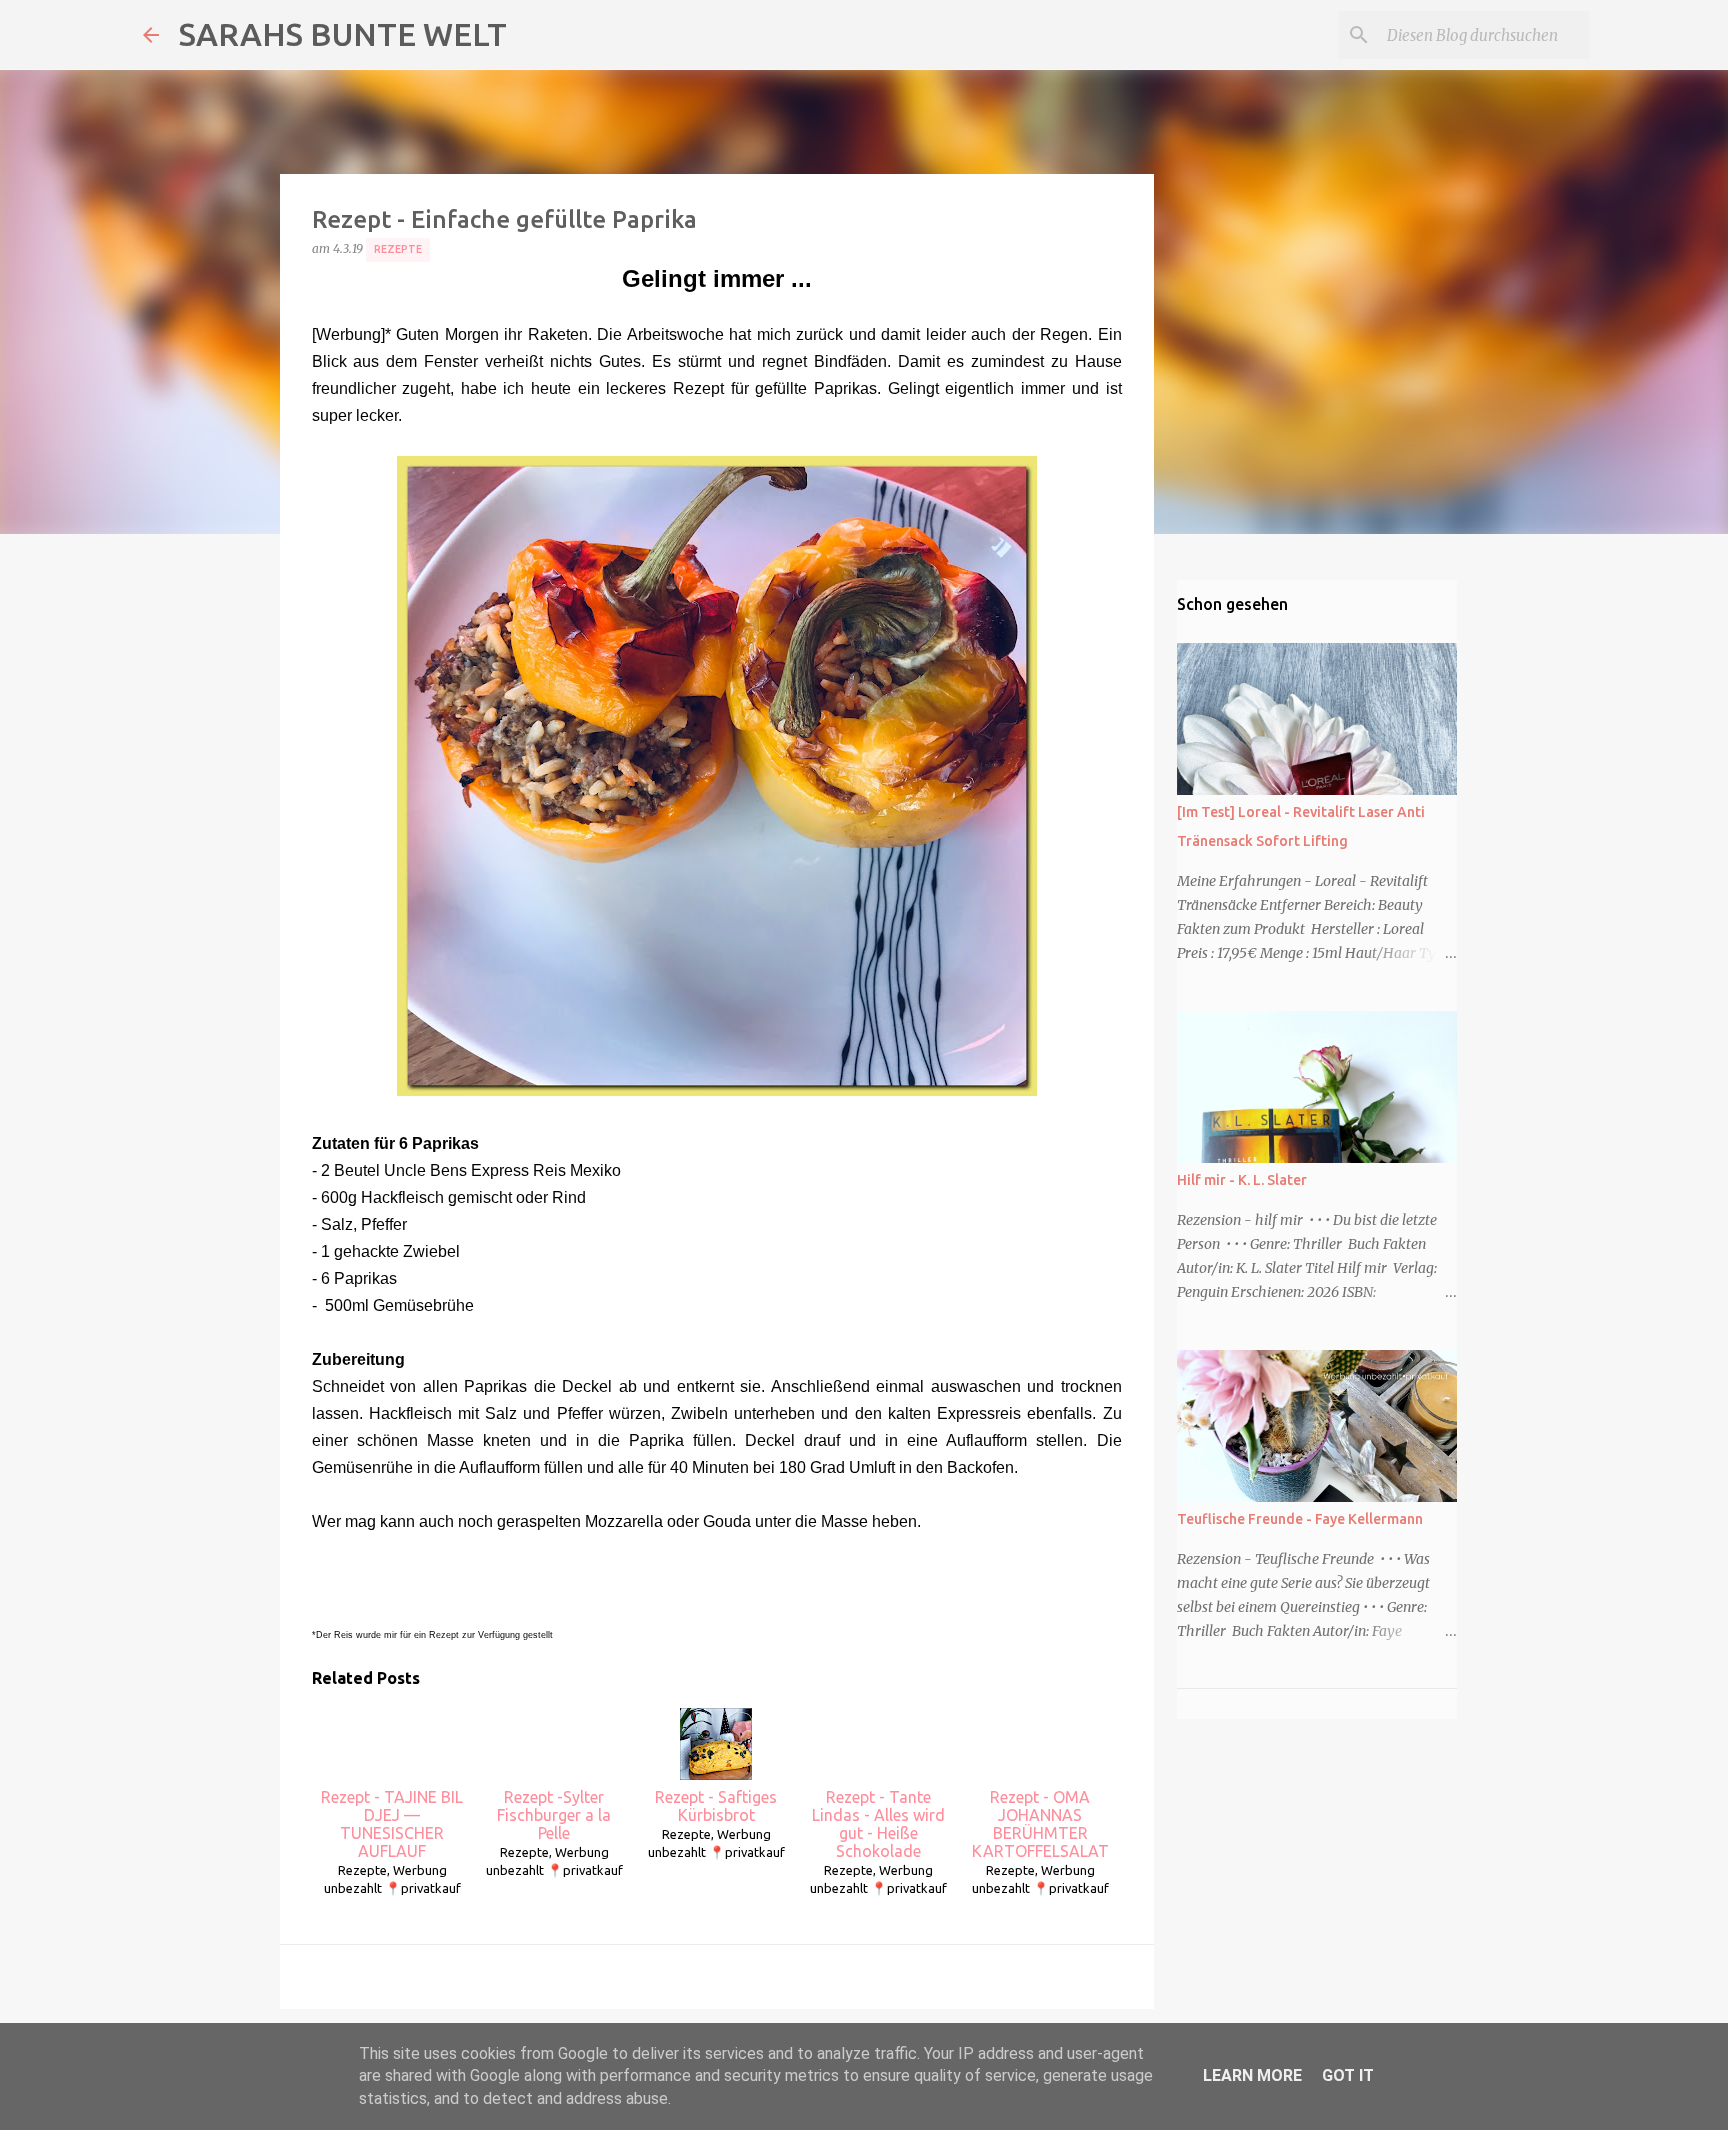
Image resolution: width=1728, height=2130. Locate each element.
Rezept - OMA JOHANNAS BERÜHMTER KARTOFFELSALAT (1040, 1824)
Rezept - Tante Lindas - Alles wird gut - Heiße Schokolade (878, 1824)
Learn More (1252, 2075)
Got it (1348, 2075)
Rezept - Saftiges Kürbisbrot (716, 1806)
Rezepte (398, 249)
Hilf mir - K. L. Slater (1242, 1180)
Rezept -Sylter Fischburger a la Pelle (554, 1815)
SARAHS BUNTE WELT (343, 34)
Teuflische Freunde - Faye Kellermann (1300, 1519)
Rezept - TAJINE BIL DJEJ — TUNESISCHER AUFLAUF (392, 1824)
